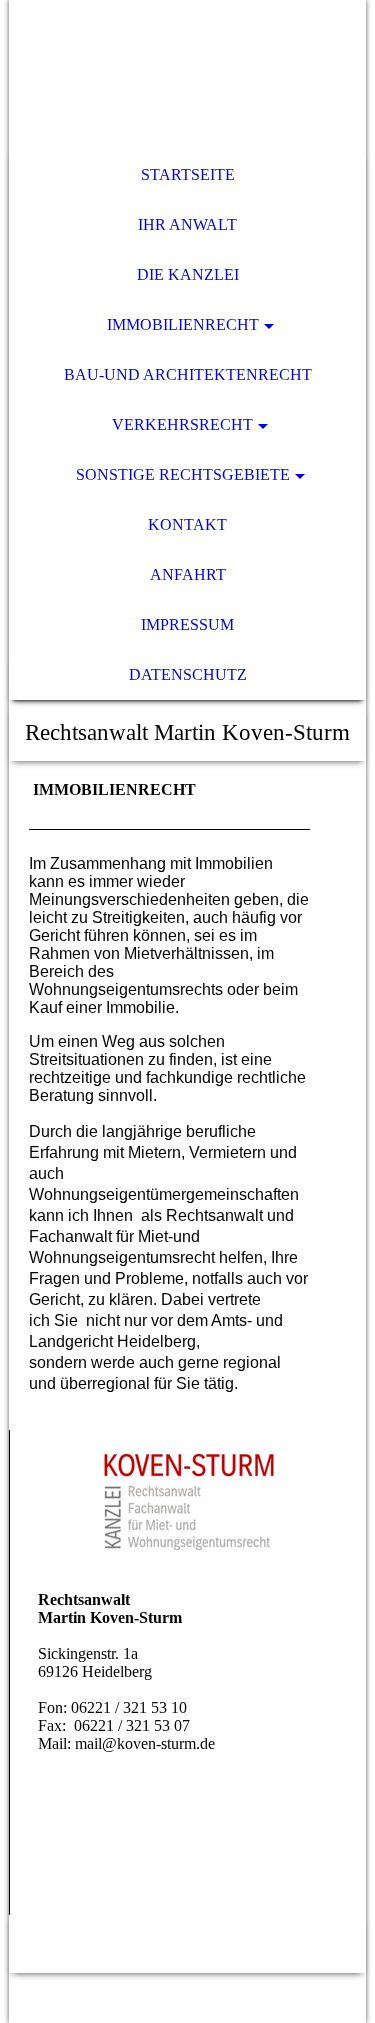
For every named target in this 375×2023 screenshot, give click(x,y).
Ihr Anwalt (187, 224)
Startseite (188, 174)
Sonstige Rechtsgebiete (183, 474)
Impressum (187, 624)
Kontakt (187, 524)
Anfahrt (188, 574)
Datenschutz (188, 674)
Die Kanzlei (188, 274)
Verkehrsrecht (182, 424)
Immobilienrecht (183, 324)
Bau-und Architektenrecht (188, 374)
